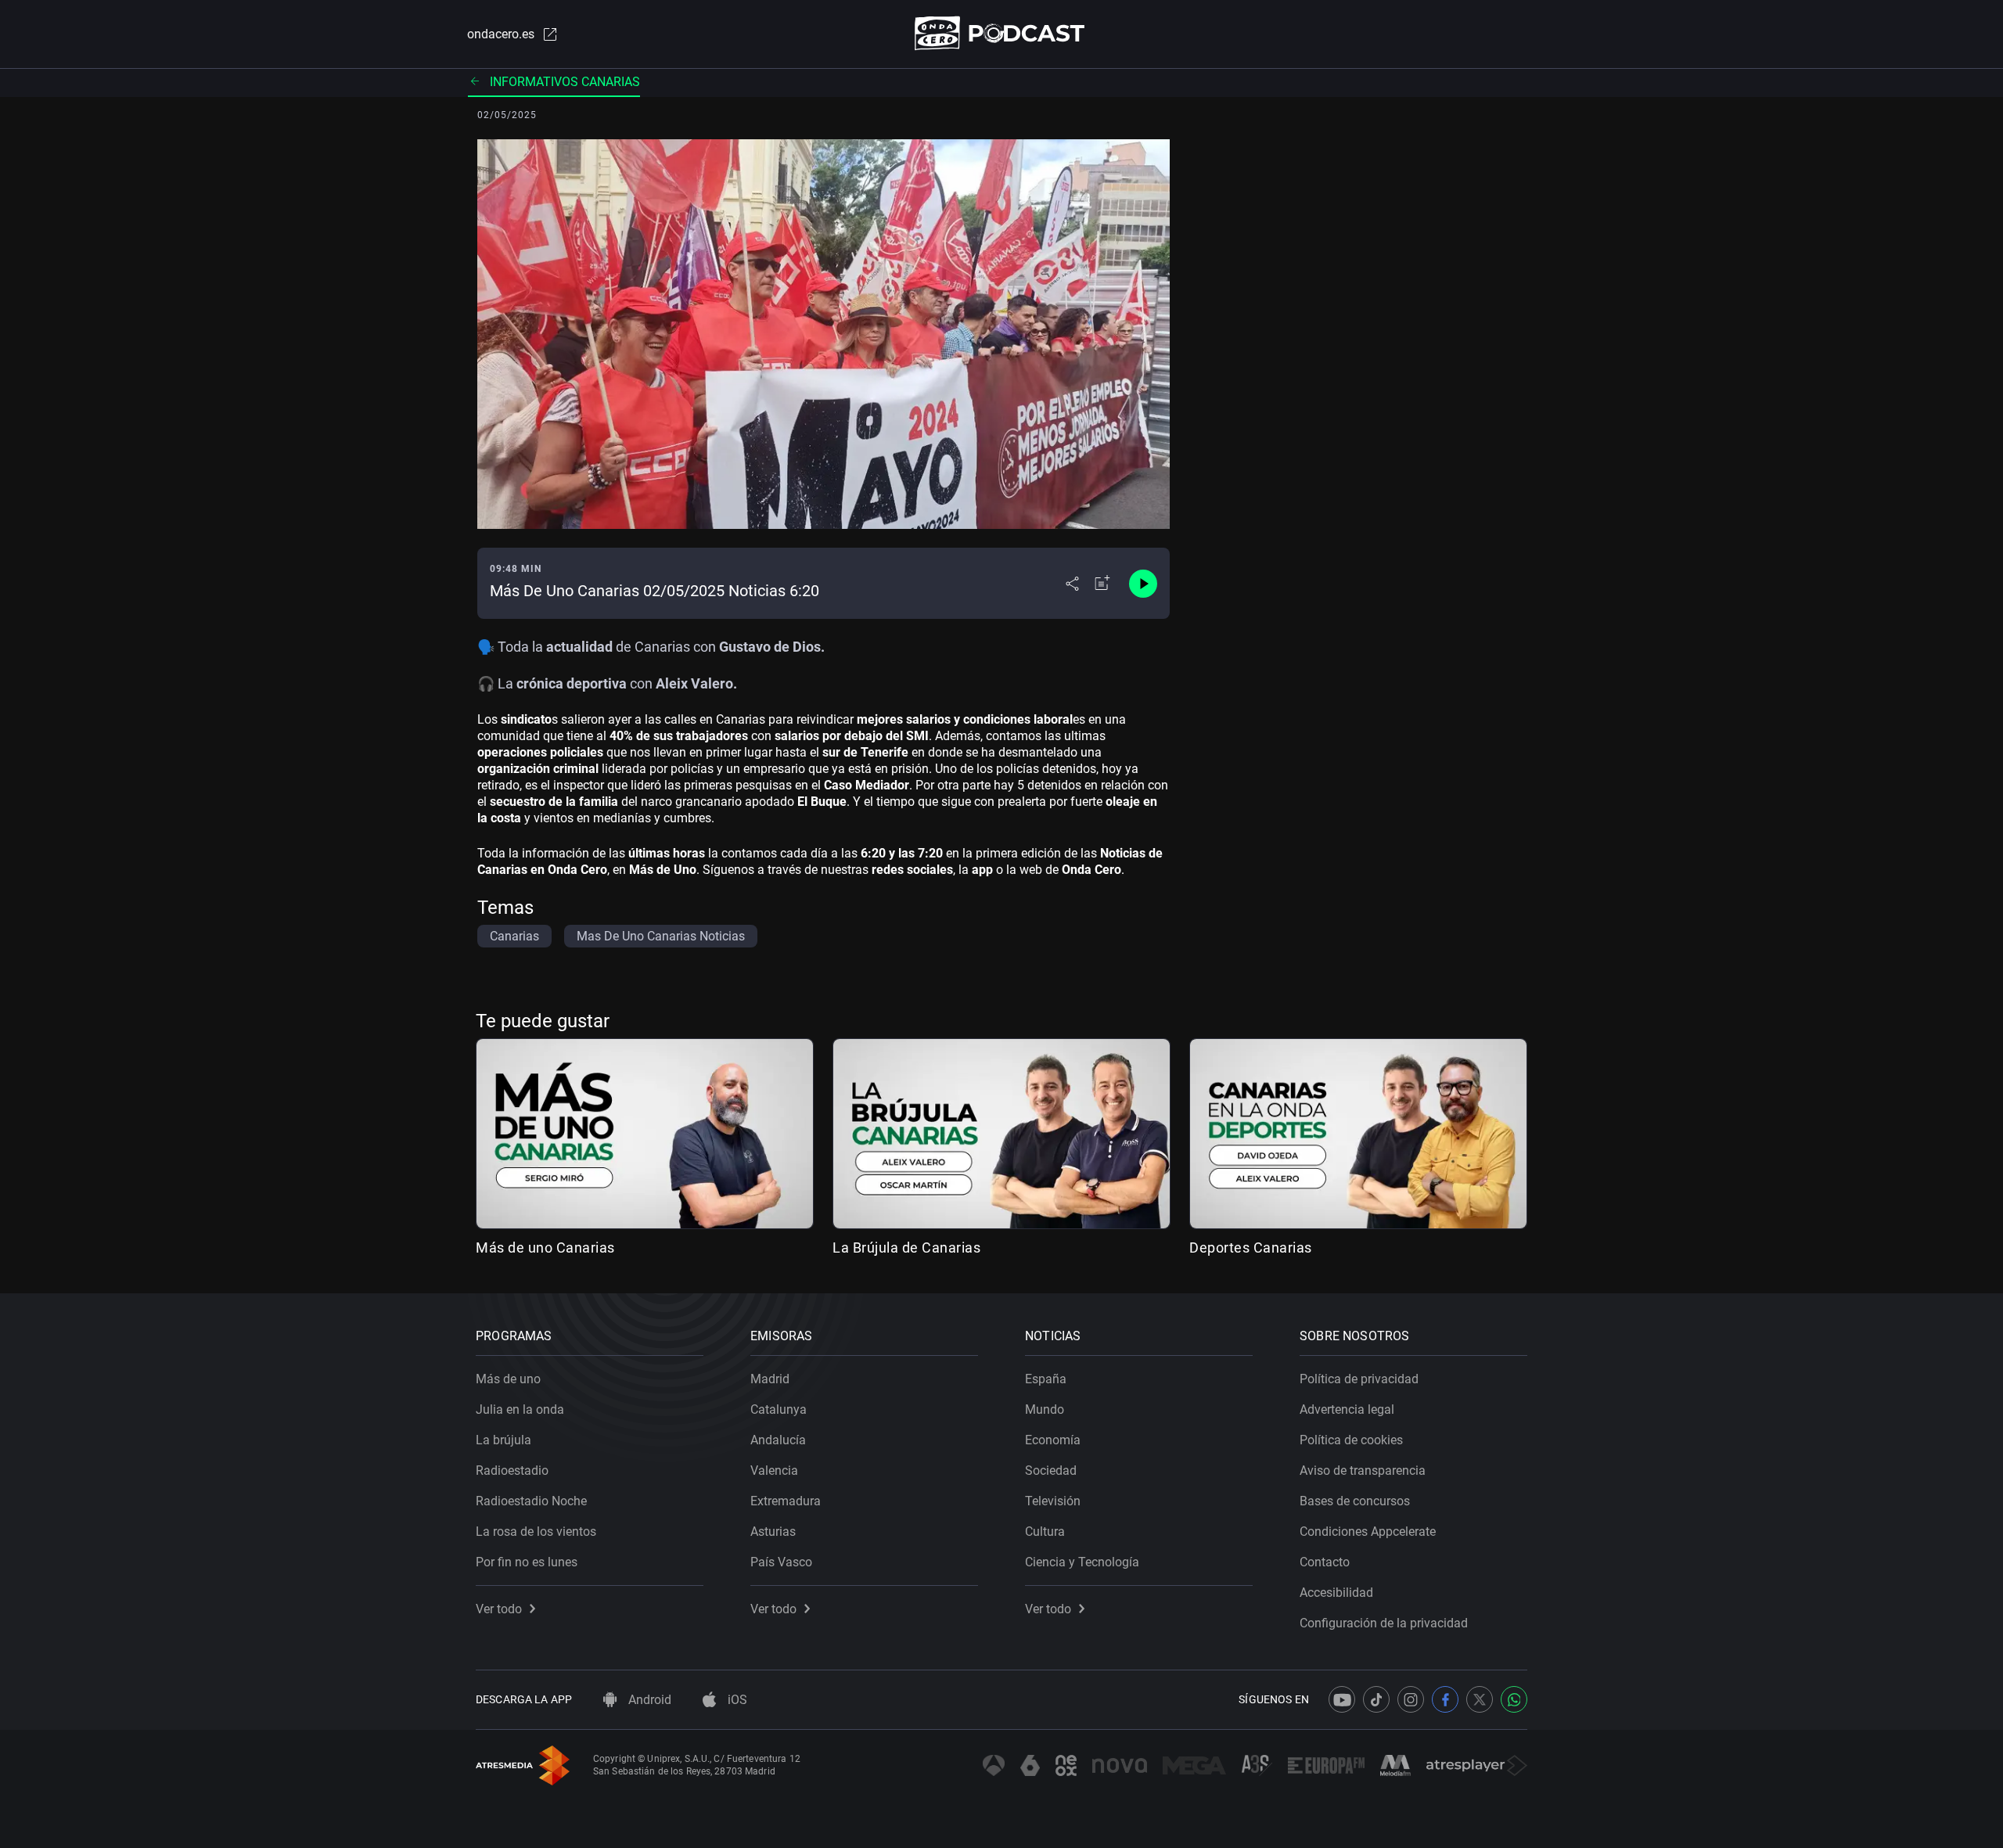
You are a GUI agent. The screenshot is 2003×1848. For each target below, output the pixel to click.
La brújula (503, 1440)
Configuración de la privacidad (1384, 1623)
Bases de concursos (1355, 1501)
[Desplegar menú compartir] (1072, 584)
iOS (736, 1700)
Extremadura (786, 1501)
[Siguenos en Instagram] (1411, 1699)
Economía (1053, 1440)
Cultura (1045, 1532)
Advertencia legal (1347, 1409)
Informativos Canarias (565, 82)
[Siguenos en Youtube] (1342, 1699)
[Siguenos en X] (1480, 1699)
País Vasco (781, 1562)
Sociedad (1051, 1470)
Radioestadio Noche (531, 1501)
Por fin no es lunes (527, 1562)
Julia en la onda (520, 1409)
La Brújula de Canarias (906, 1248)
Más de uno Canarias (545, 1248)
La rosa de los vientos (536, 1532)
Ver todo (499, 1609)
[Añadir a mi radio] (1102, 584)
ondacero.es (501, 34)
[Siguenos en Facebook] (1445, 1699)
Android (648, 1700)
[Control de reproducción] (1143, 584)
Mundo (1045, 1409)
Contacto (1325, 1562)
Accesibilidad (1336, 1593)
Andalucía (778, 1440)
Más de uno (508, 1379)
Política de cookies (1351, 1440)
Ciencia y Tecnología (1082, 1562)
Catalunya (779, 1409)
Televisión (1053, 1501)
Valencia (774, 1470)
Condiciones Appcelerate (1368, 1532)
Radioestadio (512, 1470)
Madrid (770, 1379)
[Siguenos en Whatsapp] (1514, 1699)
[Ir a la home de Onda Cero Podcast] (1002, 33)
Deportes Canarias (1251, 1248)
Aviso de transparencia (1363, 1470)
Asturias (773, 1532)
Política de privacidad (1359, 1379)
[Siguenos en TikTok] (1376, 1699)
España (1046, 1379)
